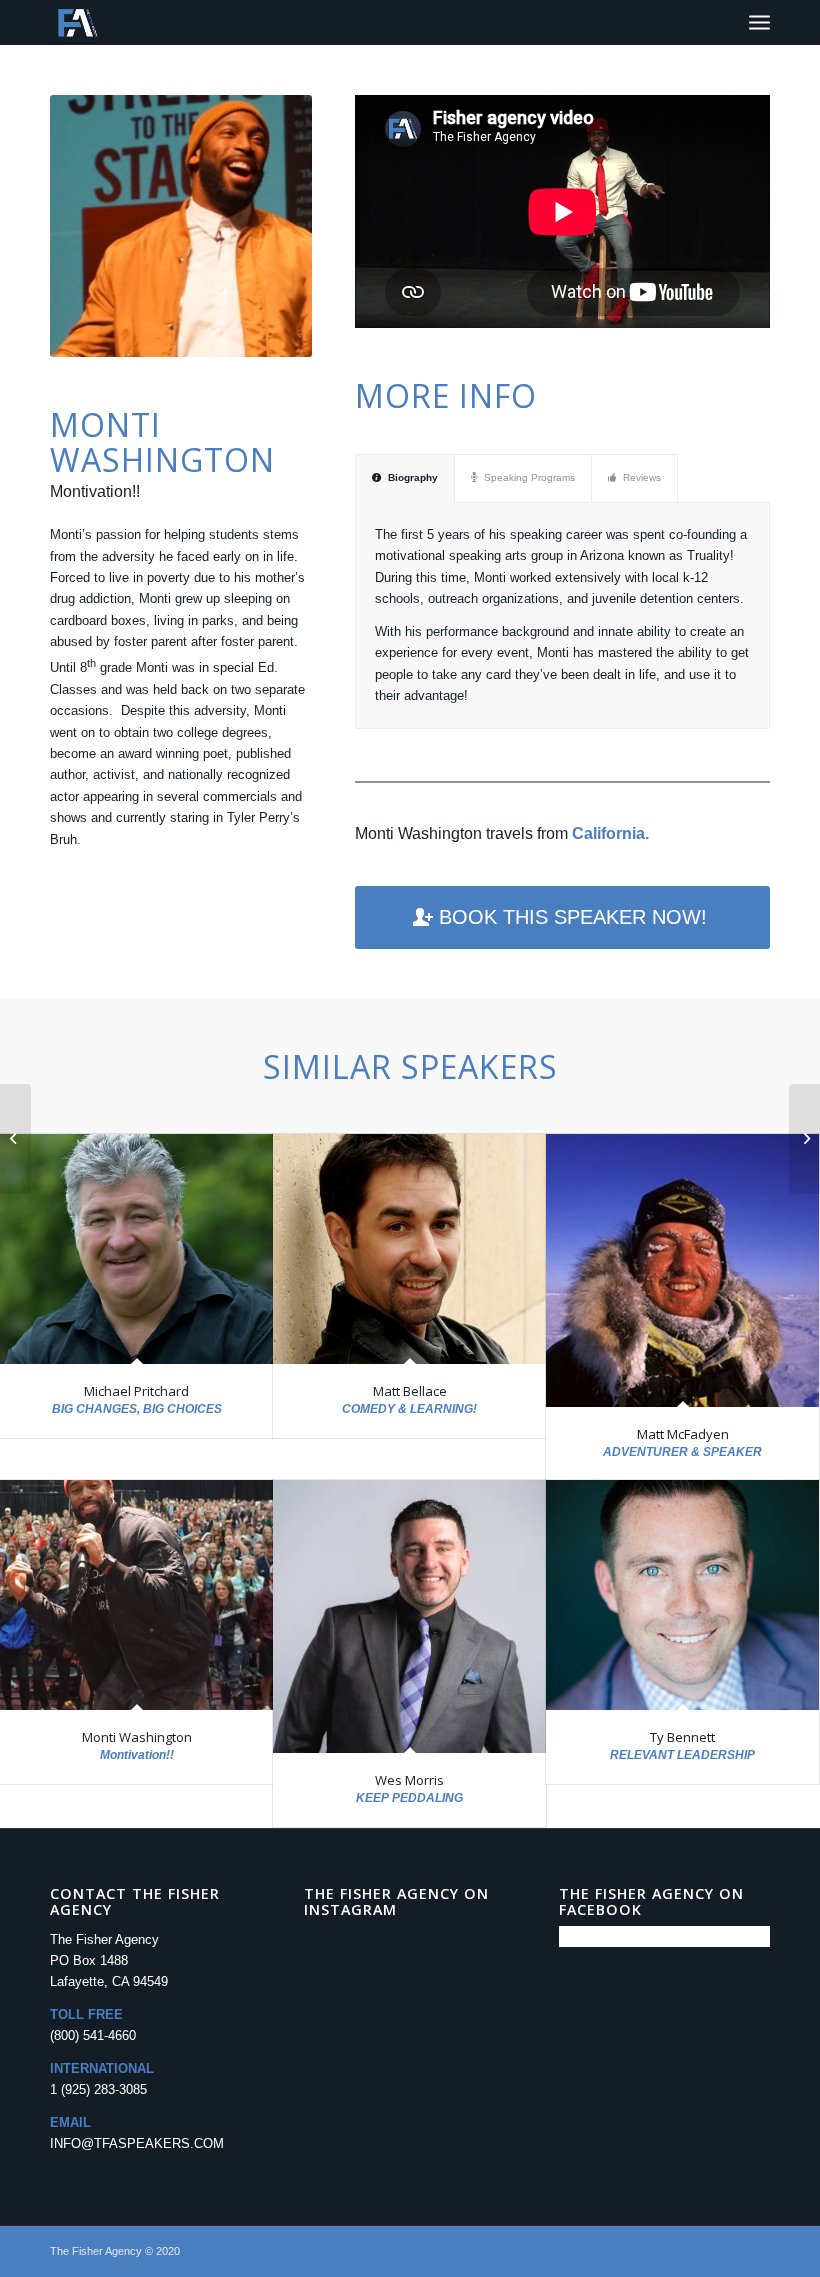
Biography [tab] (413, 477)
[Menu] (759, 22)
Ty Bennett (682, 1737)
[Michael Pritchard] (136, 1249)
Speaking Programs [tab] (529, 477)
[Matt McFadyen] (682, 1270)
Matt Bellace (410, 1391)
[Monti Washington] (136, 1595)
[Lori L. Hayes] (804, 1139)
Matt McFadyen (683, 1434)
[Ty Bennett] (682, 1595)
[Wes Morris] (409, 1616)
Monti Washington (137, 1737)
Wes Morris (409, 1780)
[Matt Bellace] (409, 1249)
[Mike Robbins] (15, 1139)
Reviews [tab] (642, 477)
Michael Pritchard (136, 1391)
